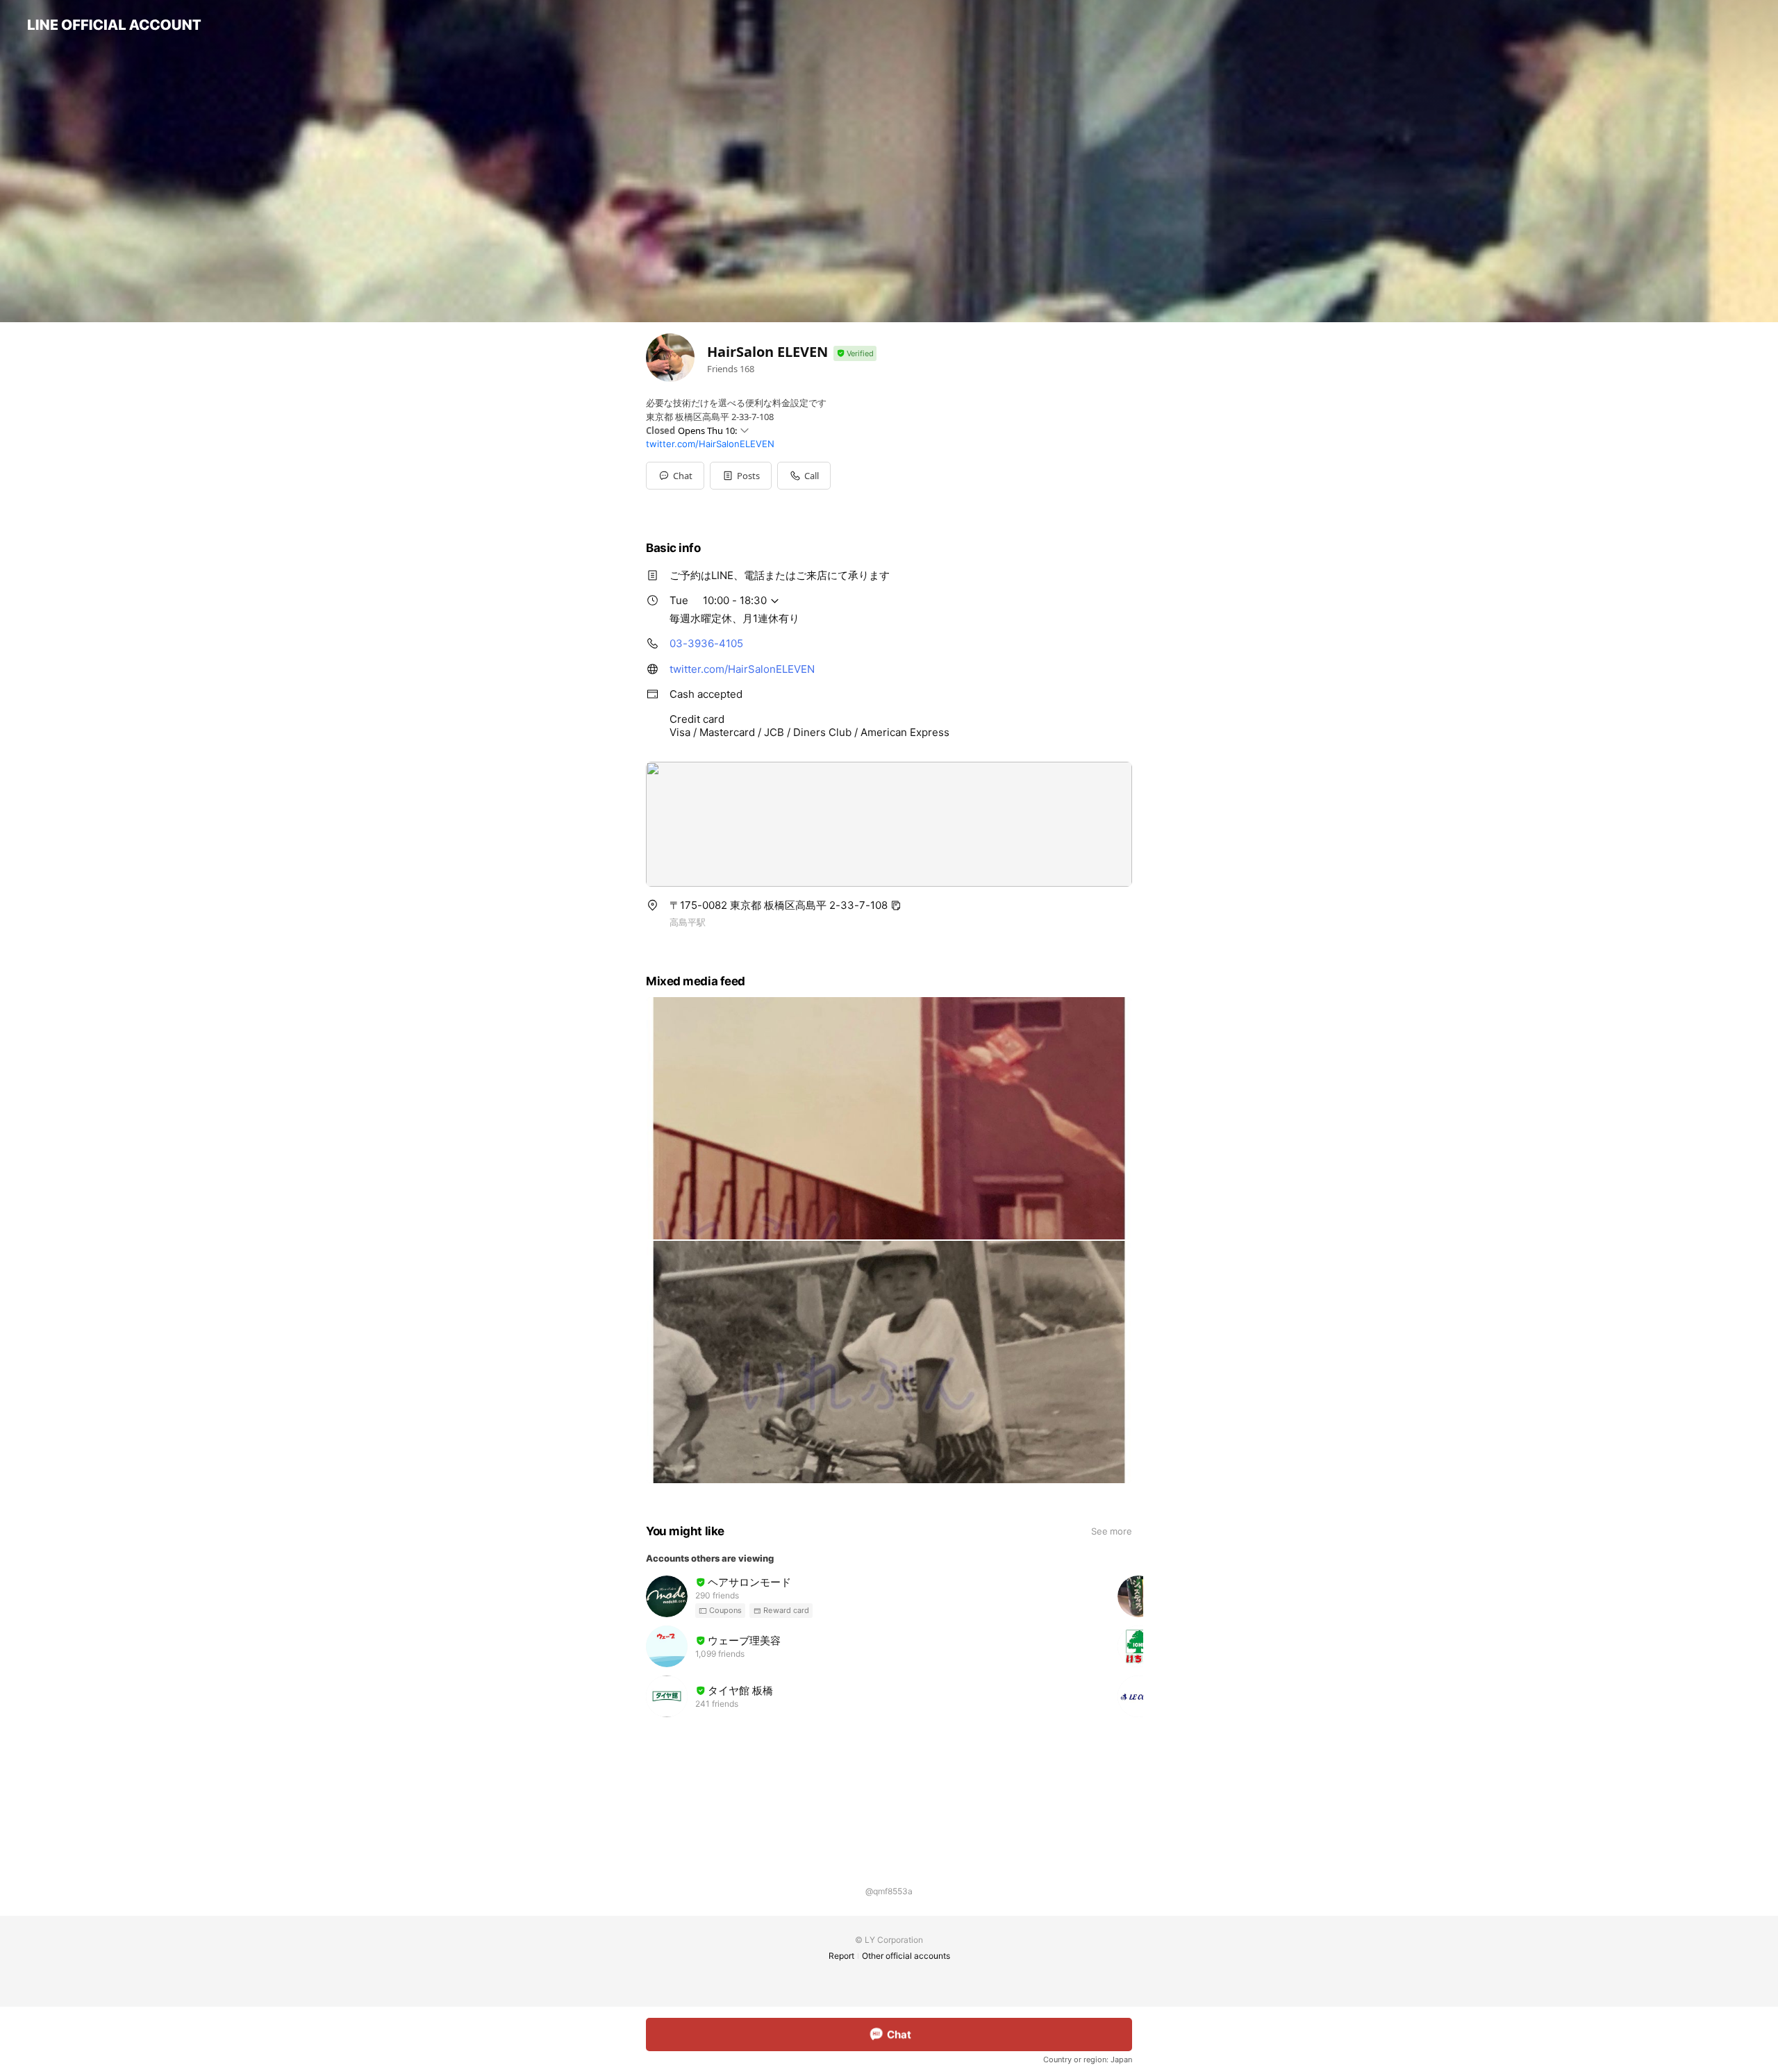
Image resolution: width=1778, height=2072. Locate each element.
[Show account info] (855, 354)
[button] (741, 476)
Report (841, 1956)
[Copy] (896, 905)
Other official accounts (906, 1956)
